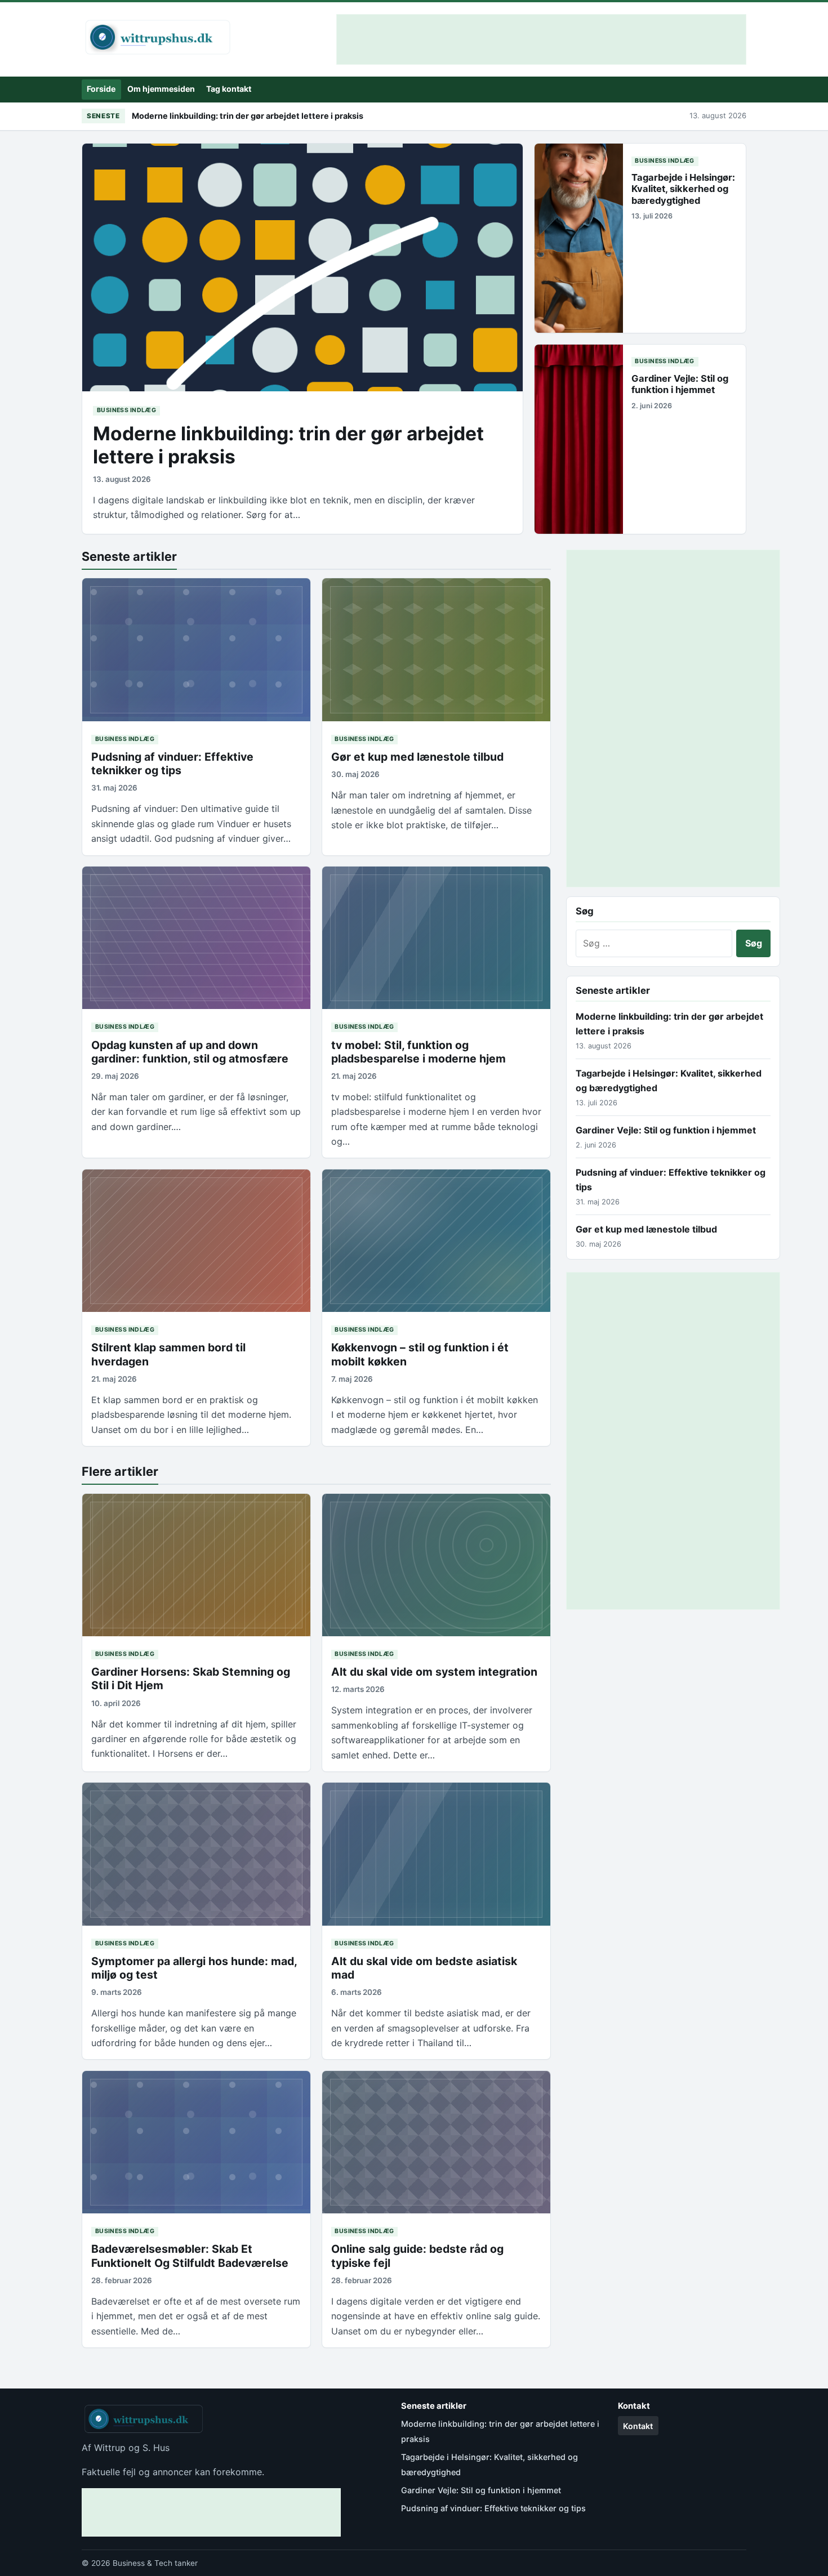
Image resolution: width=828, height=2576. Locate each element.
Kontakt (638, 2426)
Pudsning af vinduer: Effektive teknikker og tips (172, 764)
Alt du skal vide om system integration (434, 1672)
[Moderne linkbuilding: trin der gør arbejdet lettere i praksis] (302, 267)
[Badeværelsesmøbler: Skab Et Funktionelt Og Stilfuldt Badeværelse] (196, 2142)
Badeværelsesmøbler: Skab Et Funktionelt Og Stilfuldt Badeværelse (190, 2256)
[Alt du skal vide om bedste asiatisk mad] (436, 1854)
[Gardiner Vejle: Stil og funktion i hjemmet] (579, 439)
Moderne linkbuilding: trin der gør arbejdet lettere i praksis (248, 116)
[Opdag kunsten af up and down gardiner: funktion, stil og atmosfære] (196, 938)
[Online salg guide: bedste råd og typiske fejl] (436, 2142)
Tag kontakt (229, 89)
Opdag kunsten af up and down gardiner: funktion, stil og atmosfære (190, 1052)
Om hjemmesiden (161, 89)
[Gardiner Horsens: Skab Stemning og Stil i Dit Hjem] (196, 1565)
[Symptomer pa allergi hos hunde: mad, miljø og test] (196, 1854)
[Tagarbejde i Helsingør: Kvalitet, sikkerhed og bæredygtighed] (579, 238)
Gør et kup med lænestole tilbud (417, 757)
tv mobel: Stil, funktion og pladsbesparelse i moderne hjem (419, 1052)
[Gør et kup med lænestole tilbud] (436, 649)
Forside (101, 89)
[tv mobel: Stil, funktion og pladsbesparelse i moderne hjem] (436, 938)
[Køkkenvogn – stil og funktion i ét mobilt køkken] (436, 1241)
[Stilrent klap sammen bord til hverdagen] (196, 1241)
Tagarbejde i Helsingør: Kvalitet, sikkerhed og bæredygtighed (683, 189)
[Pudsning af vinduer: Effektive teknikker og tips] (196, 649)
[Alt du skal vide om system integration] (436, 1565)
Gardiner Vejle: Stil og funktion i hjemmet (680, 384)
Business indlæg (126, 410)
